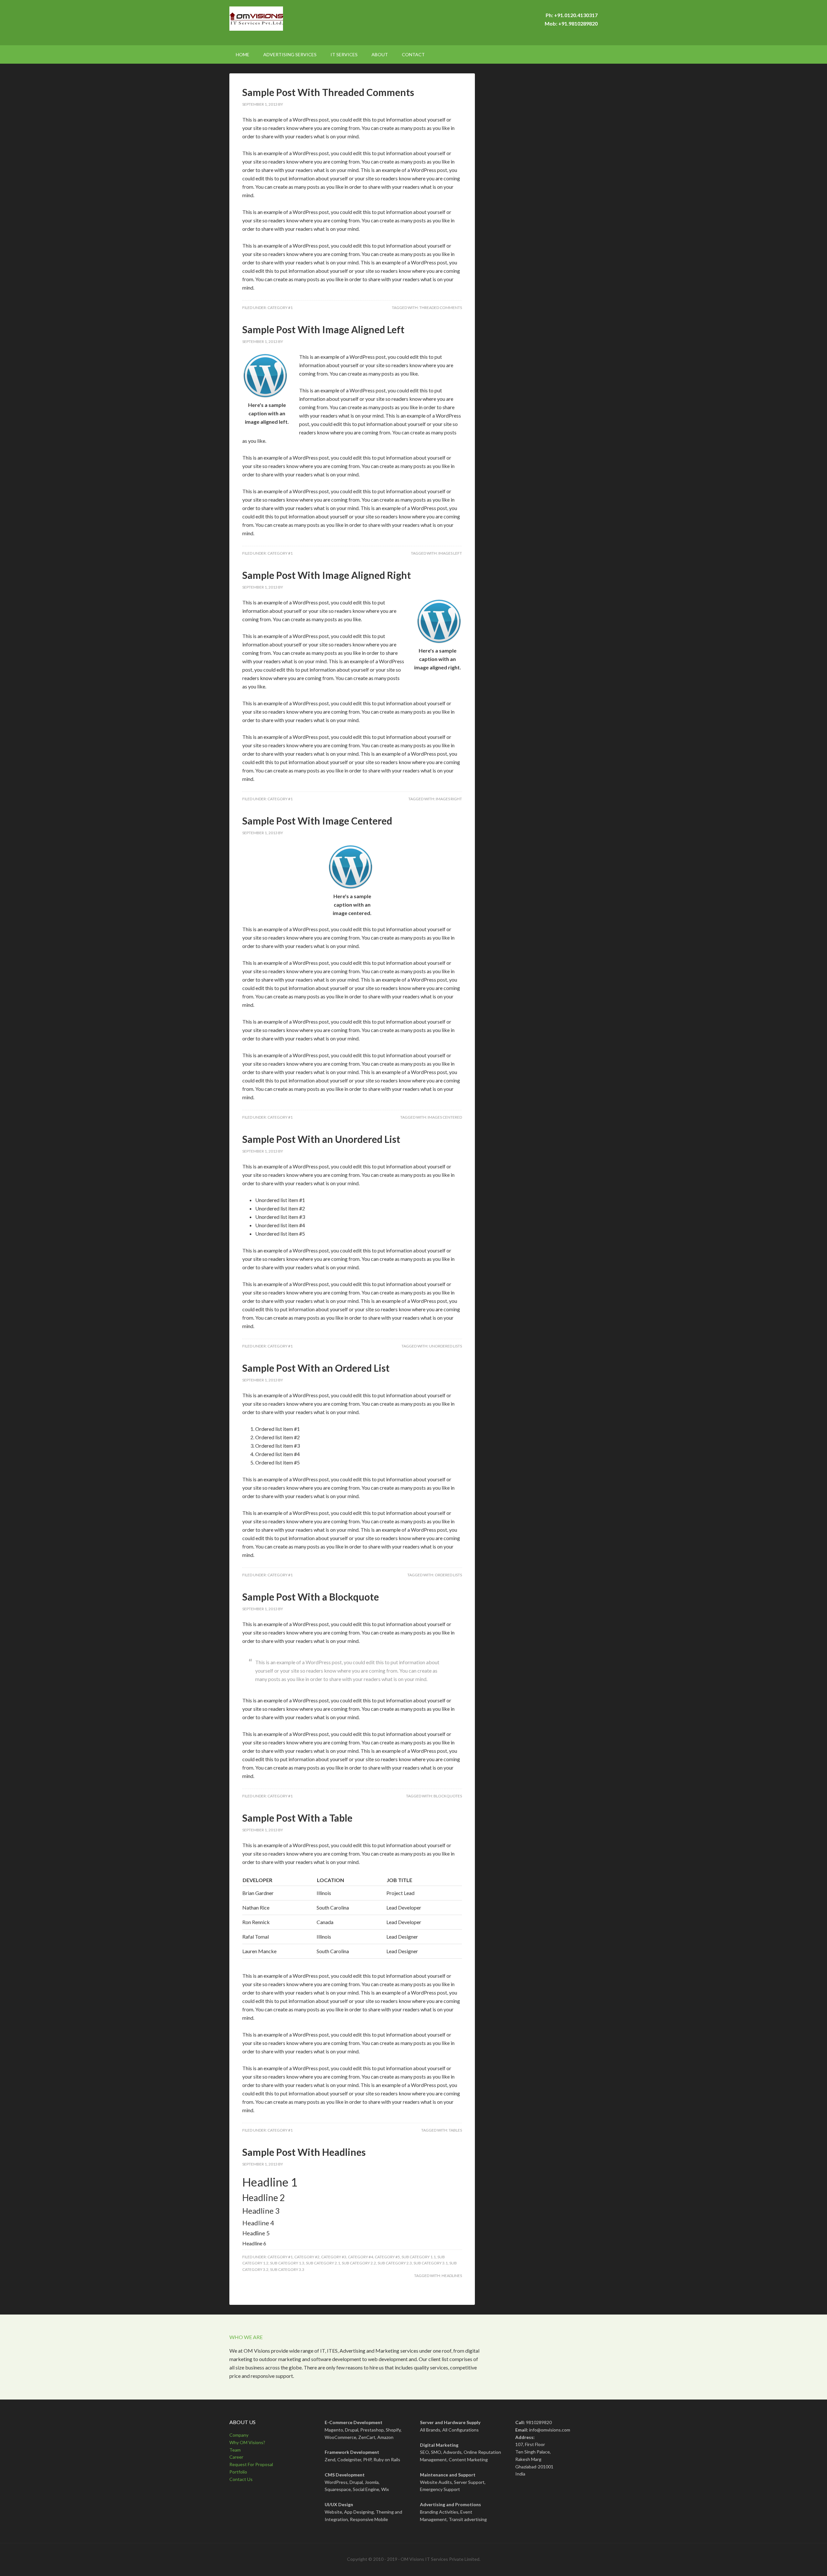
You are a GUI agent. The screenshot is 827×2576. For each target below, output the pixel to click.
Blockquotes (448, 1796)
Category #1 (280, 308)
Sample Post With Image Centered (317, 821)
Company (239, 2435)
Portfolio (238, 2472)
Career (236, 2457)
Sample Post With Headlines (304, 2152)
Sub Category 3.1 (431, 2263)
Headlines (452, 2276)
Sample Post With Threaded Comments (328, 92)
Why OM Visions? (247, 2442)
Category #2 (307, 2257)
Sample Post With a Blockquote (311, 1597)
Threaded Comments (441, 308)
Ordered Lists (448, 1575)
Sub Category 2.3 (395, 2263)
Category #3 (334, 2257)
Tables (455, 2130)
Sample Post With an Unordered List (321, 1139)
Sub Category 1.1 (419, 2257)
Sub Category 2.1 (323, 2263)
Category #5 (387, 2257)
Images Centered (445, 1117)
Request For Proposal (251, 2464)
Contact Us (241, 2479)
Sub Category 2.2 (359, 2263)
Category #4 (361, 2257)
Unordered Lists (445, 1346)
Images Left (450, 553)
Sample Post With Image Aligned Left (323, 329)
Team (235, 2450)
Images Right (449, 799)
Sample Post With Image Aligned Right (327, 575)
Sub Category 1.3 (287, 2263)
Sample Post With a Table (297, 1818)
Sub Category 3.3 (287, 2269)
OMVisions (284, 23)
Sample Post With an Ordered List (316, 1368)
